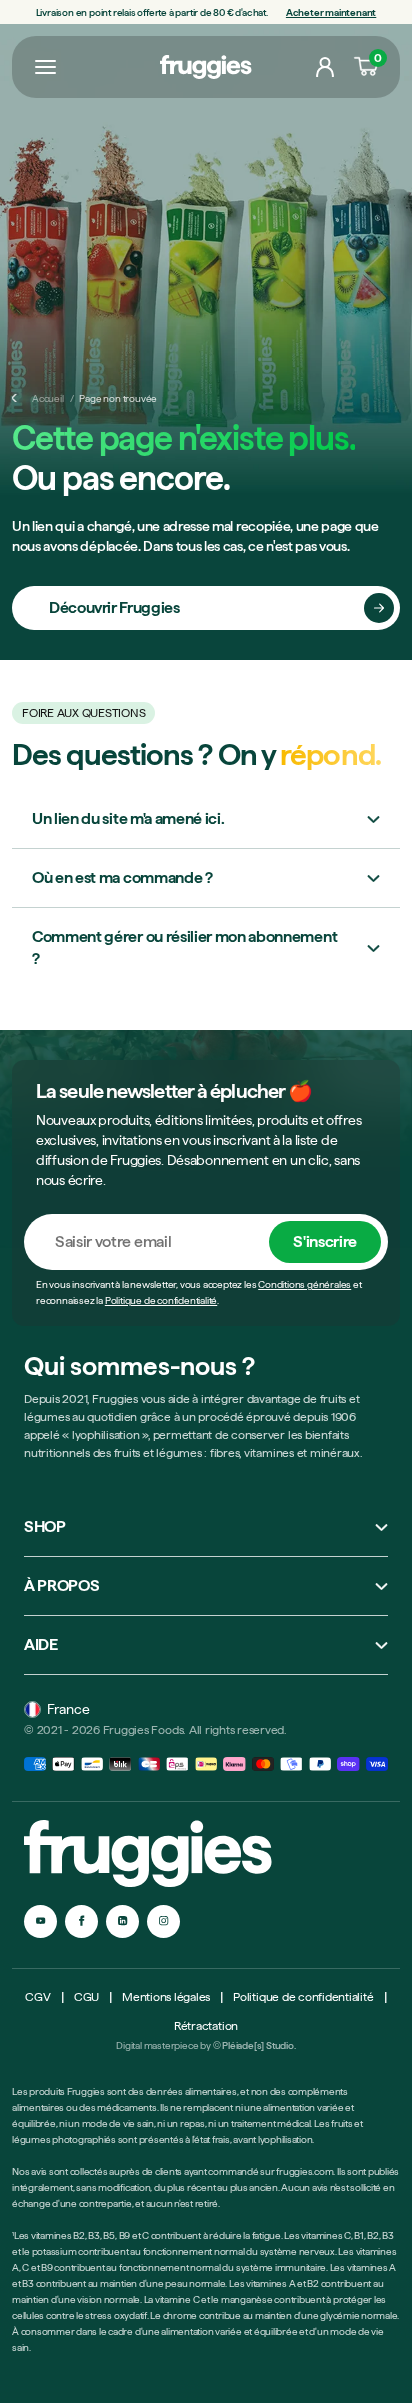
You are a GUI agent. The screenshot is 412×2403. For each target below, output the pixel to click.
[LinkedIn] (122, 1921)
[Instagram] (163, 1921)
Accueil (48, 398)
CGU (86, 1997)
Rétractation (206, 2026)
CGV (37, 1997)
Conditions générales (304, 1284)
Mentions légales (166, 1997)
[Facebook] (81, 1921)
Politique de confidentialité (161, 1300)
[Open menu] (45, 67)
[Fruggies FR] (205, 67)
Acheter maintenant (331, 12)
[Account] (325, 67)
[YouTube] (40, 1921)
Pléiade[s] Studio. (258, 2045)
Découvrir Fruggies (114, 607)
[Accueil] (16, 398)
